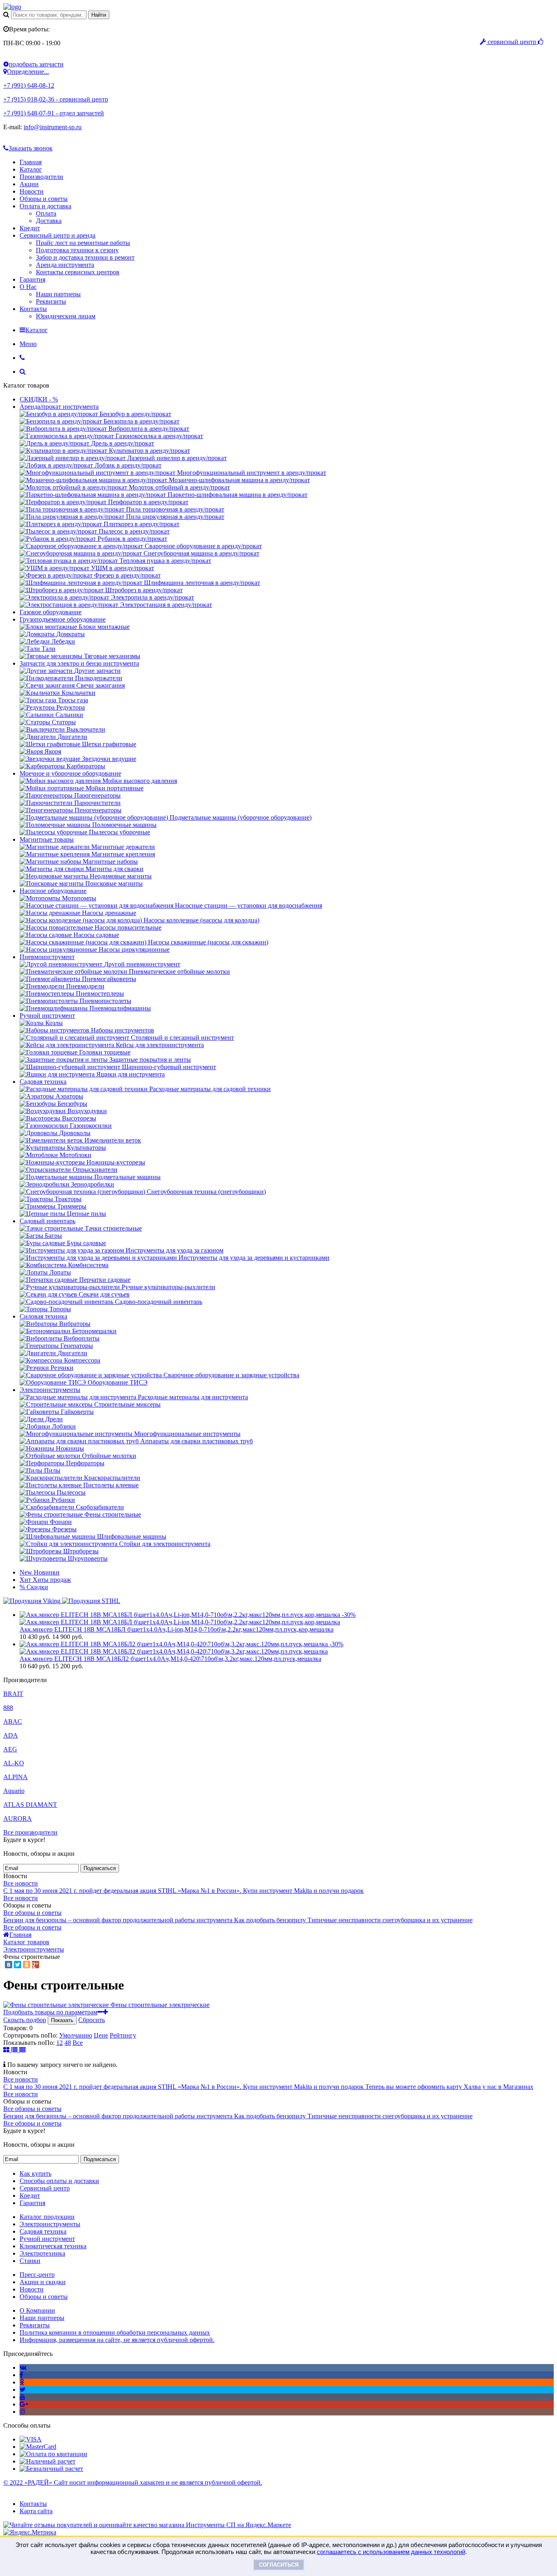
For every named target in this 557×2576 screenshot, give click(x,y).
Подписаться (100, 1868)
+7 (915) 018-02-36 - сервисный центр (56, 99)
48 (68, 2043)
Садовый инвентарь (48, 1221)
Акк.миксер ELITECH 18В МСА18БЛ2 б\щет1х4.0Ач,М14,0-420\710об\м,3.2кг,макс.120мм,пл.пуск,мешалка (170, 1659)
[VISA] (31, 2439)
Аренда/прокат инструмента (59, 407)
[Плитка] (7, 2050)
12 (60, 2043)
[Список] (15, 2050)
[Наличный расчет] (48, 2461)
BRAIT (13, 1694)
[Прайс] (22, 2050)
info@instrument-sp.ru (53, 127)
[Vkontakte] (23, 2368)
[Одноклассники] (27, 1965)
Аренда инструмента (65, 265)
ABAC (13, 1721)
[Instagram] (22, 2412)
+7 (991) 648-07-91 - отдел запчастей (54, 113)
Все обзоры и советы (32, 1913)
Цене (101, 2035)
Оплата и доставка (45, 206)
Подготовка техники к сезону (77, 250)
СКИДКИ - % (39, 399)
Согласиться (279, 2565)
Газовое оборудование (51, 612)
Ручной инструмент (47, 1016)
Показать (62, 2020)
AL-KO (14, 1763)
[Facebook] (21, 2375)
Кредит (30, 228)
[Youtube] (22, 2397)
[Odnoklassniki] (22, 2382)
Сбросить (92, 2020)
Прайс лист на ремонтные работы (83, 243)
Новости (32, 191)
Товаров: (15, 2028)
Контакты (33, 309)
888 (8, 1708)
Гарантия (32, 279)
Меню (28, 344)
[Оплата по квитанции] (53, 2454)
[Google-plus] (24, 2404)
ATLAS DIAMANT (30, 1805)
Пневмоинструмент (47, 957)
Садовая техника (43, 1082)
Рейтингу (123, 2035)
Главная (31, 162)
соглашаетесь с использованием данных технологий (391, 2552)
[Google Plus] (35, 1965)
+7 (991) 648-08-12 (29, 85)
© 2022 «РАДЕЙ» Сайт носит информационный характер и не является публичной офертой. (133, 2482)
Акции (29, 184)
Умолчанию (76, 2035)
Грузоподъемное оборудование (63, 619)
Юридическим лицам (66, 316)
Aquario (14, 1791)
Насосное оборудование (53, 891)
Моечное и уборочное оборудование (70, 773)
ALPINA (15, 1777)
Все (78, 2043)
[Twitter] (18, 1965)
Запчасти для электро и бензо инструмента (79, 663)
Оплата (46, 213)
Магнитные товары (47, 839)
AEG (10, 1749)
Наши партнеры (58, 294)
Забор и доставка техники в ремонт (85, 257)
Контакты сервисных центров (78, 272)
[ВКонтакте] (9, 1965)
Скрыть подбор (25, 2020)
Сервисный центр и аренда (57, 235)
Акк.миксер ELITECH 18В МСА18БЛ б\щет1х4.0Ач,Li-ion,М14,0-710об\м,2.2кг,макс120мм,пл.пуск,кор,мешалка (177, 1629)
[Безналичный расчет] (51, 2469)
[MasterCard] (38, 2447)
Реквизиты (51, 301)
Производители (41, 177)
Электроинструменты (50, 1390)
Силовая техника (43, 1316)
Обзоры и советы (44, 199)
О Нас (28, 287)
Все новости (21, 1883)
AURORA (18, 1818)
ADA (11, 1735)
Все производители (30, 1832)
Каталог (31, 169)
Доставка (49, 221)
